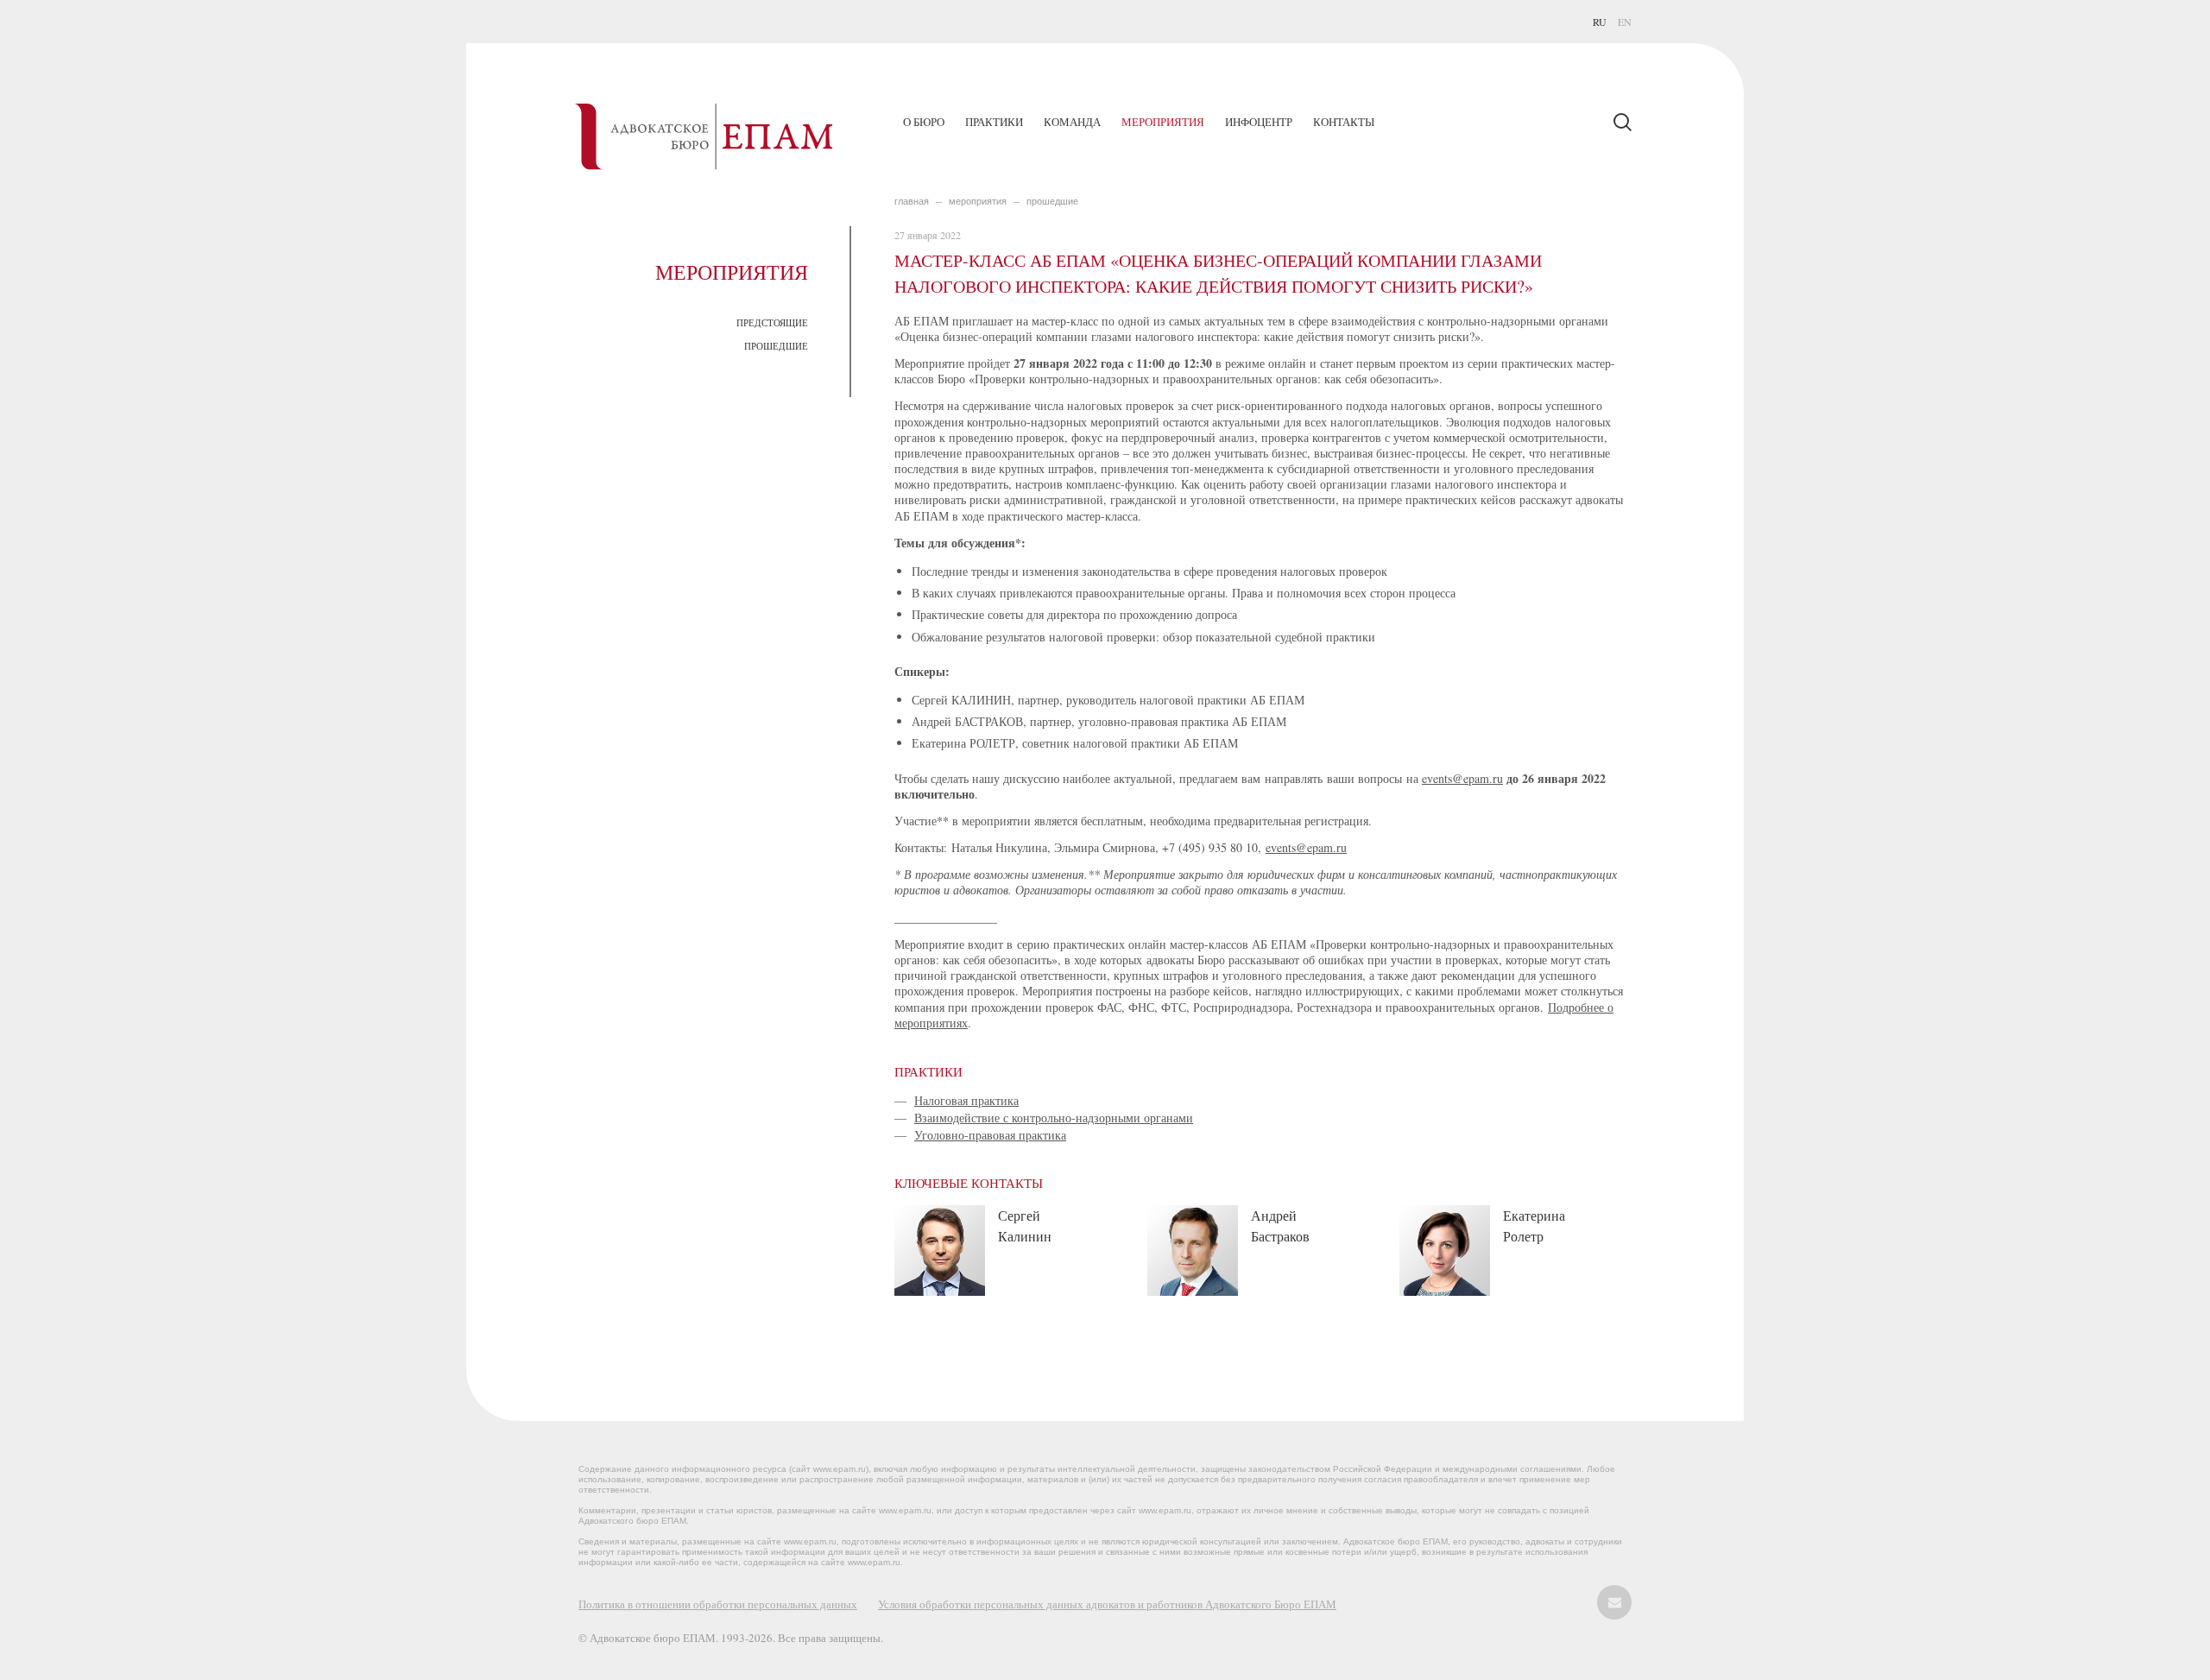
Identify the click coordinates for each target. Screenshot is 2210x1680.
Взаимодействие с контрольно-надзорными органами (1054, 1118)
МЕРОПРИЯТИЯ (978, 201)
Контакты (1344, 122)
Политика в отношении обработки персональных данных (718, 1604)
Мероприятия (1163, 122)
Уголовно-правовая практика (990, 1135)
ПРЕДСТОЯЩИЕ (772, 322)
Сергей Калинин (1025, 1225)
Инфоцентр (1259, 122)
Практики (994, 122)
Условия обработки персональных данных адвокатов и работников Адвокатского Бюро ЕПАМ (1107, 1604)
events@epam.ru (1462, 778)
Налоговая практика (966, 1100)
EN (1625, 22)
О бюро (924, 122)
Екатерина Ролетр (1534, 1225)
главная (912, 201)
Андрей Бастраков (1280, 1225)
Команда (1072, 122)
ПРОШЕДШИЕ (776, 346)
